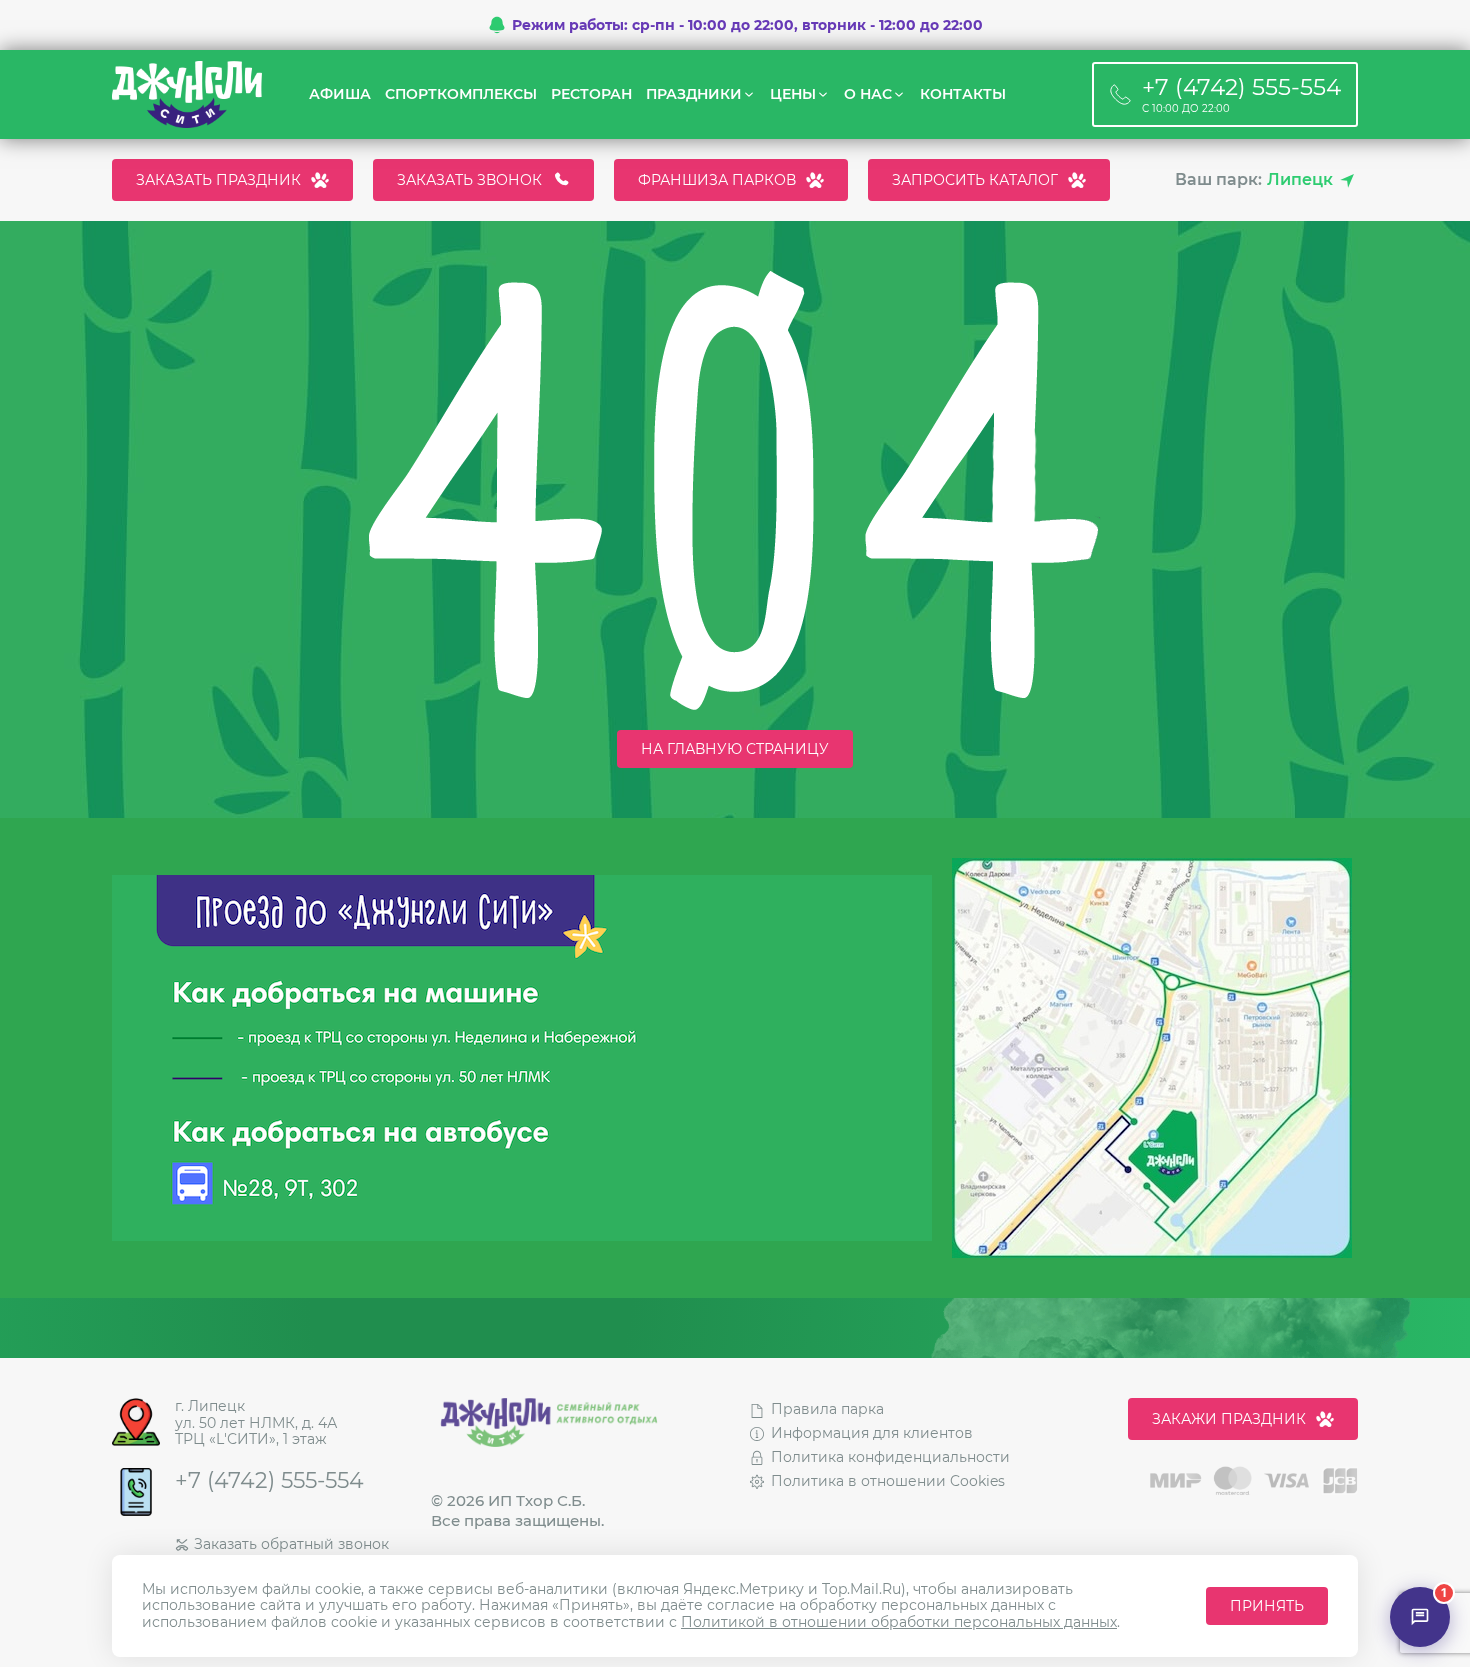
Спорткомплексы (461, 94)
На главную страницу (735, 749)
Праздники (694, 94)
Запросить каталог (975, 180)
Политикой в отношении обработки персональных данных (899, 1622)
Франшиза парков (717, 180)
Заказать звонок (469, 180)
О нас (868, 94)
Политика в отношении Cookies (888, 1481)
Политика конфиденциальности (890, 1457)
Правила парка (827, 1409)
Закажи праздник (1229, 1419)
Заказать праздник (218, 180)
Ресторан (591, 94)
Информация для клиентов (872, 1433)
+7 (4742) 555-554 (269, 1481)
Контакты (963, 94)
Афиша (340, 94)
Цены (793, 94)
